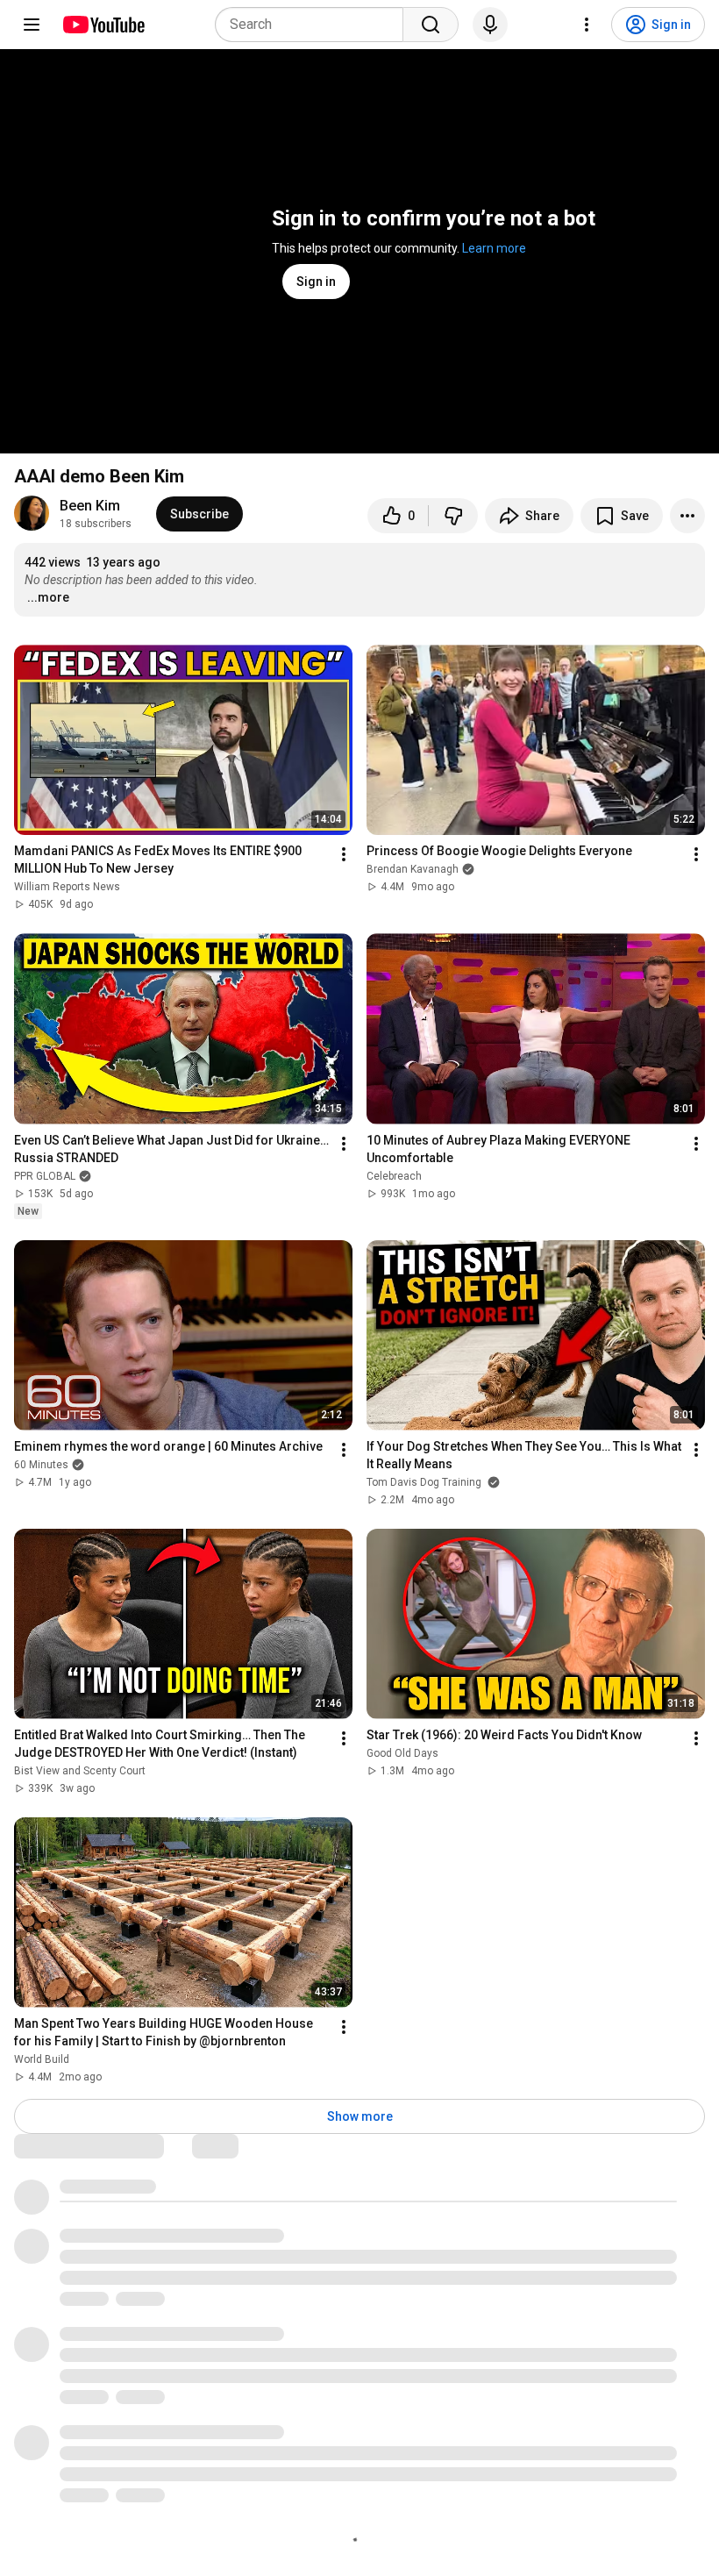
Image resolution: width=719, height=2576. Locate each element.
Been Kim (90, 506)
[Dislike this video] (453, 516)
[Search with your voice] (490, 25)
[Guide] (32, 25)
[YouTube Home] (103, 25)
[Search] (431, 25)
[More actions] (687, 516)
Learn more (494, 248)
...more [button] (48, 597)
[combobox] (314, 25)
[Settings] (587, 25)
